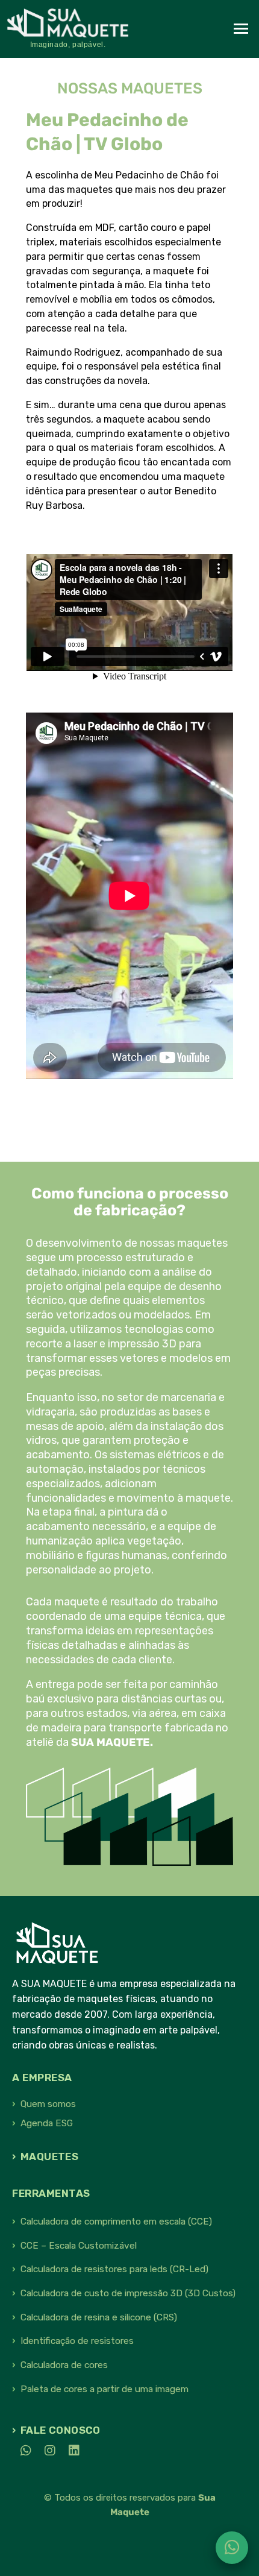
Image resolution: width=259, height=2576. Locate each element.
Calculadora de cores (64, 2365)
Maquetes (49, 2156)
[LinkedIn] (70, 2451)
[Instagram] (46, 2451)
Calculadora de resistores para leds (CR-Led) (114, 2269)
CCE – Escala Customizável (79, 2246)
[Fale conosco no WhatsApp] (232, 2548)
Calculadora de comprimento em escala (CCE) (116, 2222)
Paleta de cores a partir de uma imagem (105, 2389)
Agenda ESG (47, 2123)
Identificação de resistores (77, 2341)
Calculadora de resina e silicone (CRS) (99, 2317)
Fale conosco (61, 2430)
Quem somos (48, 2104)
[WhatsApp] (22, 2451)
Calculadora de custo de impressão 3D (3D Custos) (128, 2293)
